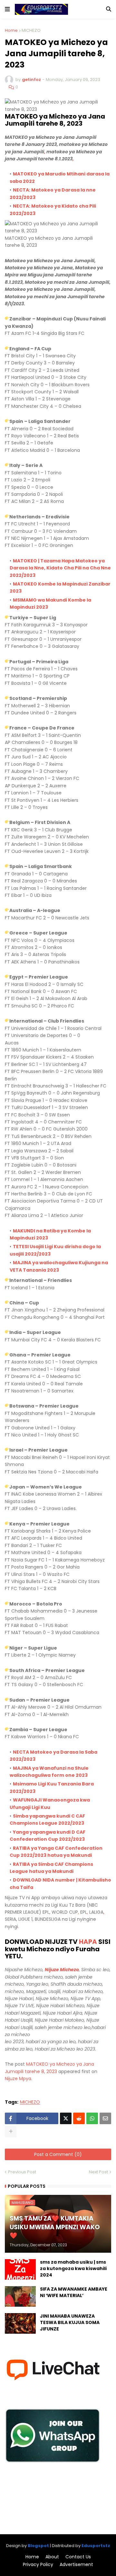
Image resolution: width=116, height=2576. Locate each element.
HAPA (88, 1942)
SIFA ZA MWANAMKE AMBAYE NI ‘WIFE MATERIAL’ (74, 2292)
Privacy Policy (38, 2565)
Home (11, 30)
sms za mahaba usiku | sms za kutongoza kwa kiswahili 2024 (73, 2268)
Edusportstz (96, 2546)
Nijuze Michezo (62, 1970)
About (52, 2557)
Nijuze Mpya (18, 2079)
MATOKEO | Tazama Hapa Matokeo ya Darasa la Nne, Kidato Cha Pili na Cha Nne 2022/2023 (60, 568)
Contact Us (78, 2557)
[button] (7, 9)
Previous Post (22, 2172)
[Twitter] (66, 2118)
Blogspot (38, 2546)
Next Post (98, 2172)
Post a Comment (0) (58, 2154)
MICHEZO (31, 30)
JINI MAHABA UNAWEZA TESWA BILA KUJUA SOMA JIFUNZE (70, 2322)
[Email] (105, 2118)
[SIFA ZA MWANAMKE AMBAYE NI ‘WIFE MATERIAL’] (20, 2296)
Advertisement (76, 2565)
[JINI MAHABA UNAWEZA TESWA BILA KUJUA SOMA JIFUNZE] (20, 2323)
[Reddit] (79, 2118)
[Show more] (11, 2132)
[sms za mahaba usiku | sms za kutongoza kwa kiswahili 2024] (20, 2269)
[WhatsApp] (92, 2118)
